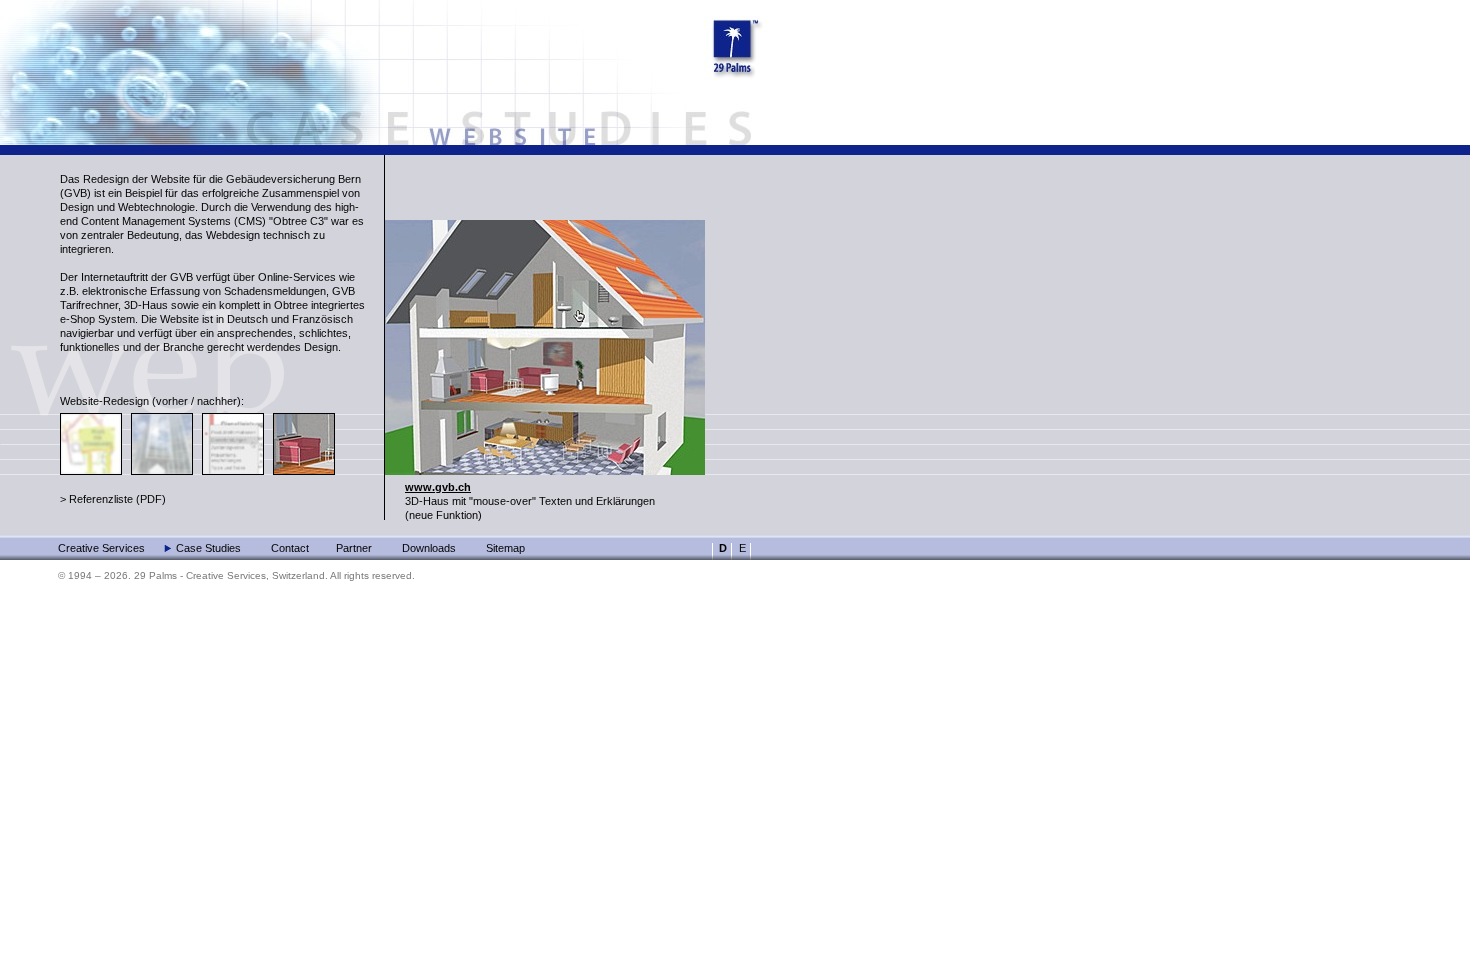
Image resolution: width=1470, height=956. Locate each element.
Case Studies (208, 548)
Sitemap (505, 548)
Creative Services (101, 548)
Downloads (429, 548)
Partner (354, 548)
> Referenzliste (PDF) (113, 499)
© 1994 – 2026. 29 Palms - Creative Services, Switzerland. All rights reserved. (236, 575)
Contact (290, 548)
